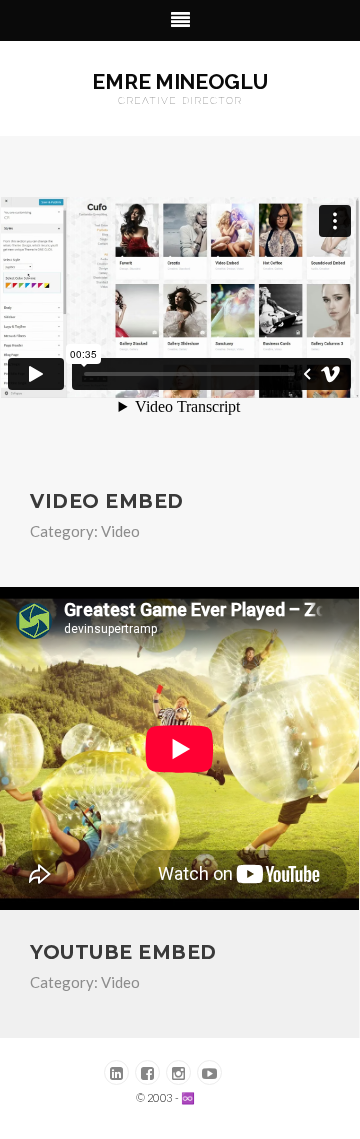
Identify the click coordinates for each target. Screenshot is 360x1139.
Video (120, 531)
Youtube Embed (123, 952)
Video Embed (107, 501)
